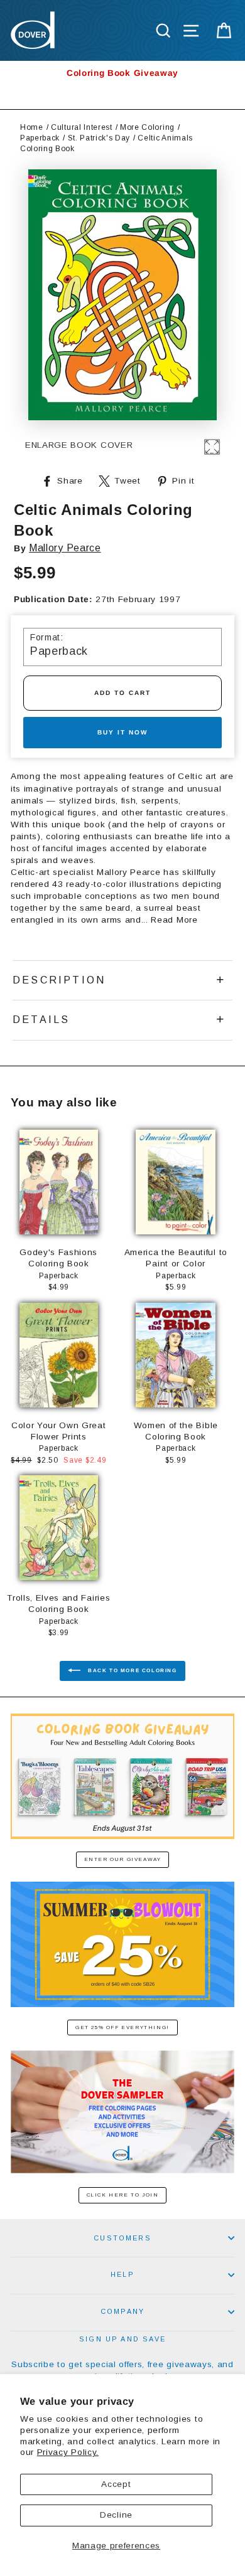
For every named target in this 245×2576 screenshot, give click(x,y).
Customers (122, 2238)
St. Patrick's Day (99, 138)
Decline (116, 2515)
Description (59, 980)
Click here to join (123, 2195)
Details (41, 1020)
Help (122, 2274)
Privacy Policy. (68, 2452)
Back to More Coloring (131, 1671)
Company (122, 2311)
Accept (116, 2484)
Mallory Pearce (65, 548)
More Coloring (147, 127)
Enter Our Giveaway (123, 1859)
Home (32, 127)
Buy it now (122, 732)
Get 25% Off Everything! (122, 2027)
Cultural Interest (82, 127)
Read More (174, 920)
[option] (122, 73)
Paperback (40, 138)
